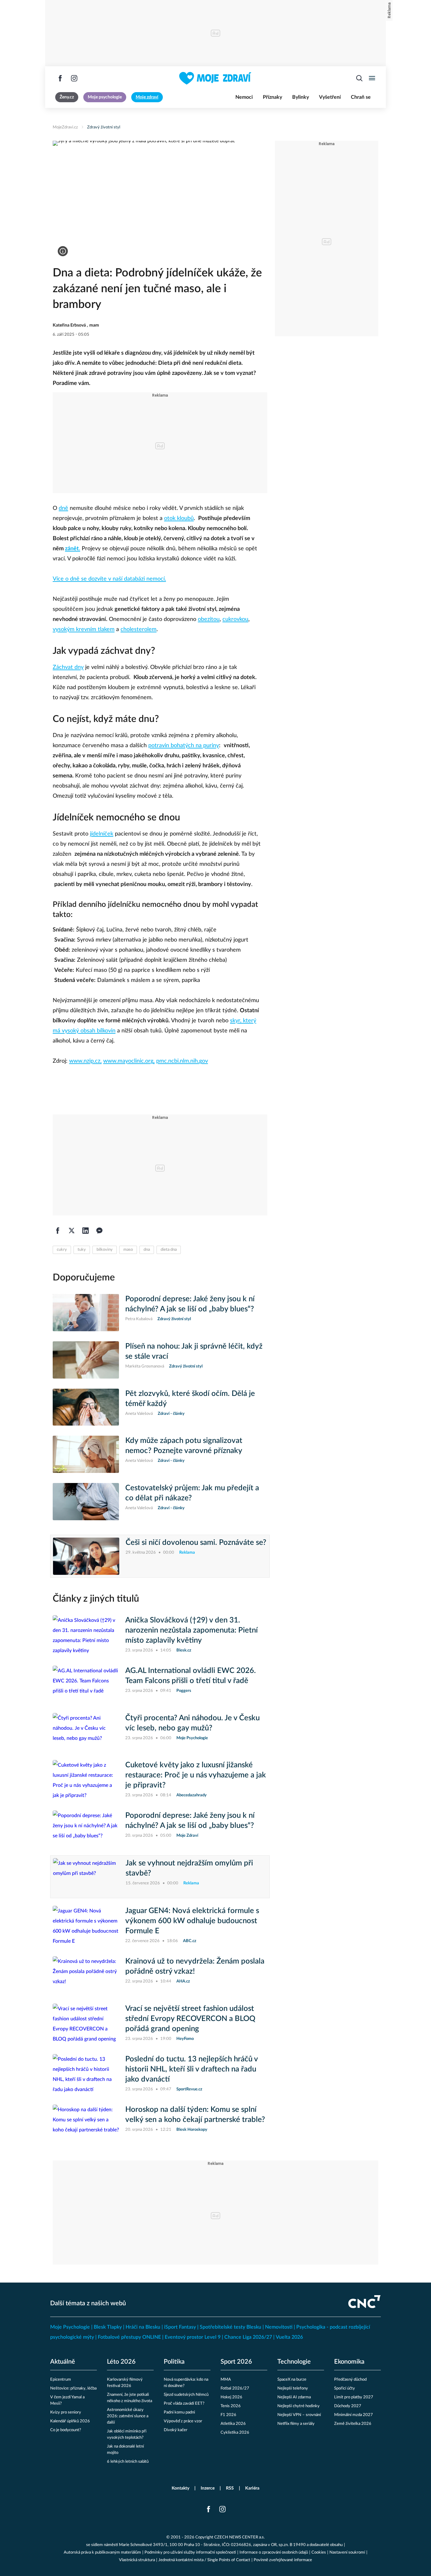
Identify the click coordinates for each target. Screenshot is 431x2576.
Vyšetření (330, 97)
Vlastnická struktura (137, 2560)
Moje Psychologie (70, 2327)
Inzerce (208, 2488)
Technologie (294, 2362)
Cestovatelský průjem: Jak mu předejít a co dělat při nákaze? (192, 1493)
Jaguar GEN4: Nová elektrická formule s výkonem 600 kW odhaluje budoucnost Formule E (192, 1921)
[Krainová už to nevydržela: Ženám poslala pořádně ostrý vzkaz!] (86, 1975)
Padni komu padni (179, 2412)
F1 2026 (228, 2415)
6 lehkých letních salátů (128, 2462)
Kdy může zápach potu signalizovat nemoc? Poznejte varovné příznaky (184, 1446)
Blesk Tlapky (108, 2327)
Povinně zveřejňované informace (283, 2560)
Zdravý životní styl (104, 127)
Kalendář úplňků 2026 (70, 2421)
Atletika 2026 (233, 2424)
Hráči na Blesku (143, 2327)
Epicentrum (61, 2380)
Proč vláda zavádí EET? (184, 2404)
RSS (230, 2488)
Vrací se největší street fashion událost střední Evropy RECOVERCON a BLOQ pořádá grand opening (190, 2019)
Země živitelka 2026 (353, 2424)
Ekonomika (349, 2362)
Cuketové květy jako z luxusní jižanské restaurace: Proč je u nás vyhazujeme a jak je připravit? (196, 1775)
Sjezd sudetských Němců (186, 2395)
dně (63, 508)
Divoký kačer (176, 2430)
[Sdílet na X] (72, 1231)
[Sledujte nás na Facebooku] (60, 78)
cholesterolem (139, 629)
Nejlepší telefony (293, 2388)
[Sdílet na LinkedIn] (86, 1231)
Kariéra (252, 2488)
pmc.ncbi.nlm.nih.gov (182, 1061)
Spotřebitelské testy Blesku (230, 2327)
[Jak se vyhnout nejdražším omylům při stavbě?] (86, 1877)
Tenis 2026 (231, 2406)
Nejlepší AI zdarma (294, 2397)
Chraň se (361, 97)
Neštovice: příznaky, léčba (73, 2388)
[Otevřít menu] (372, 78)
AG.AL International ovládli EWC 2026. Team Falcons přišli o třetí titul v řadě (191, 1676)
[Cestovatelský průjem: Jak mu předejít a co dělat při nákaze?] (86, 1502)
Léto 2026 (121, 2362)
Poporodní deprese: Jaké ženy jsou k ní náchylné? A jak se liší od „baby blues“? (190, 1304)
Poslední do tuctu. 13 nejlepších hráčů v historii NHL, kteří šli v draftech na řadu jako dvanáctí (192, 2069)
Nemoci (244, 97)
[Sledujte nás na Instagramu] (74, 78)
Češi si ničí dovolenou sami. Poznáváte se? (196, 1543)
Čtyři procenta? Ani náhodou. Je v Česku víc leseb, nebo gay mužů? (192, 1723)
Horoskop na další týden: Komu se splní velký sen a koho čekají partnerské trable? (195, 2115)
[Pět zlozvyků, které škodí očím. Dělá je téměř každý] (86, 1407)
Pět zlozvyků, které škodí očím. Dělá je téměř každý (190, 1399)
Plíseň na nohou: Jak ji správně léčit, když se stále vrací (194, 1351)
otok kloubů (179, 518)
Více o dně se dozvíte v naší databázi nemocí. (109, 579)
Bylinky (301, 97)
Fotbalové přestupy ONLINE (129, 2337)
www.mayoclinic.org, (129, 1061)
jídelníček (102, 834)
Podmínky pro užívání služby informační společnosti (190, 2552)
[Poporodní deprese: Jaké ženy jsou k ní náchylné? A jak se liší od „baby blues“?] (86, 1313)
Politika (174, 2362)
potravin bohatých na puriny (184, 746)
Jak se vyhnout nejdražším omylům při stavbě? (189, 1868)
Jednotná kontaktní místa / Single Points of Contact (204, 2560)
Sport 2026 (236, 2362)
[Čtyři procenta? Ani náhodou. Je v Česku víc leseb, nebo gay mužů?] (86, 1732)
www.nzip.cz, (85, 1061)
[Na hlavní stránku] (215, 78)
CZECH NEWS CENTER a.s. (239, 2537)
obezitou (209, 619)
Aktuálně (63, 2362)
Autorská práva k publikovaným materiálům (102, 2552)
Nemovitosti (279, 2327)
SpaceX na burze (292, 2380)
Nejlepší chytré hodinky (298, 2406)
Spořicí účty (345, 2388)
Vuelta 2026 (289, 2337)
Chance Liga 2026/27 (248, 2337)
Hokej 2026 (231, 2397)
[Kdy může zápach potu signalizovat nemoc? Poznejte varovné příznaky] (86, 1454)
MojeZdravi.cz (65, 127)
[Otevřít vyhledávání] (359, 78)
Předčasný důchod (350, 2380)
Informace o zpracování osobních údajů (274, 2552)
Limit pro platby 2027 (354, 2397)
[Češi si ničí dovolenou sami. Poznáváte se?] (86, 1556)
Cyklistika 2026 (235, 2433)
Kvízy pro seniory (66, 2412)
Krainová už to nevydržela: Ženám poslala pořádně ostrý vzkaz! (195, 1966)
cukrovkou (235, 619)
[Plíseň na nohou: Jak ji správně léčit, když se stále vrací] (86, 1360)
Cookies (319, 2552)
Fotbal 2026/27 (235, 2388)
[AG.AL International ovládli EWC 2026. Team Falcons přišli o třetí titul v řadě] (86, 1684)
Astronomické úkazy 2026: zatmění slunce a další (128, 2416)
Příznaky (272, 97)
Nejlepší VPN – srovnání (299, 2415)
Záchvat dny (68, 667)
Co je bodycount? (66, 2430)
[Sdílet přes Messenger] (99, 1231)
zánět (72, 549)
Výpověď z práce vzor (183, 2421)
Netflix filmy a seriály (296, 2424)
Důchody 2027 (348, 2406)
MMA (226, 2380)
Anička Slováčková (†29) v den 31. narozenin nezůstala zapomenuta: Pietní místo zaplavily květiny (192, 1630)
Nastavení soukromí (347, 2552)
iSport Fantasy (180, 2327)
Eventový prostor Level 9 (193, 2337)
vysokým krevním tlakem (84, 629)
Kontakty (180, 2488)
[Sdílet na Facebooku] (58, 1231)
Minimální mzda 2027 (354, 2415)
